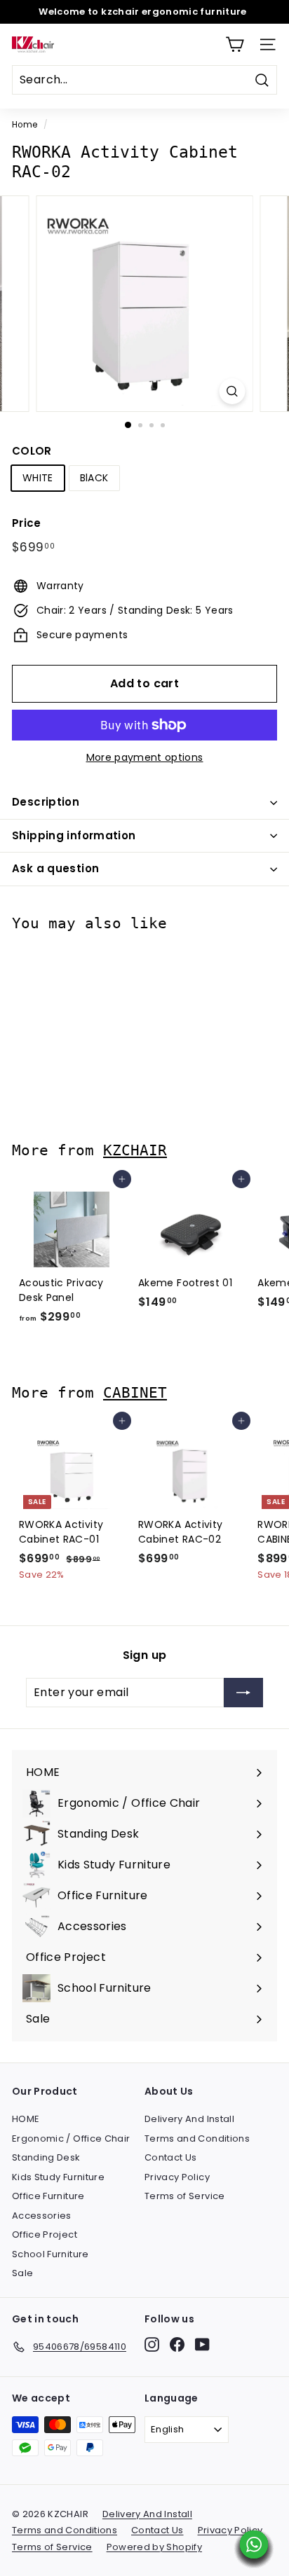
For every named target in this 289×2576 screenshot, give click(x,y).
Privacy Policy (177, 2177)
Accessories (42, 2216)
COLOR (32, 451)
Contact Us (171, 2157)
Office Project (45, 2234)
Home (25, 125)
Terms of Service (185, 2196)
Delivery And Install (189, 2119)
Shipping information (74, 835)
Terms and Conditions (197, 2138)
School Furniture (51, 2254)
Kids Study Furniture (58, 2177)
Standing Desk (46, 2157)
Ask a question (55, 868)
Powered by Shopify (154, 2547)
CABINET (135, 1392)
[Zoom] (233, 391)
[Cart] (235, 44)
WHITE (38, 478)
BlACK (94, 478)
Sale (22, 2273)
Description (46, 802)
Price (27, 523)
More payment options (145, 757)
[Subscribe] (243, 1693)
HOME (26, 2119)
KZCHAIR (135, 1150)
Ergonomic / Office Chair (71, 2138)
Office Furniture (48, 2196)
